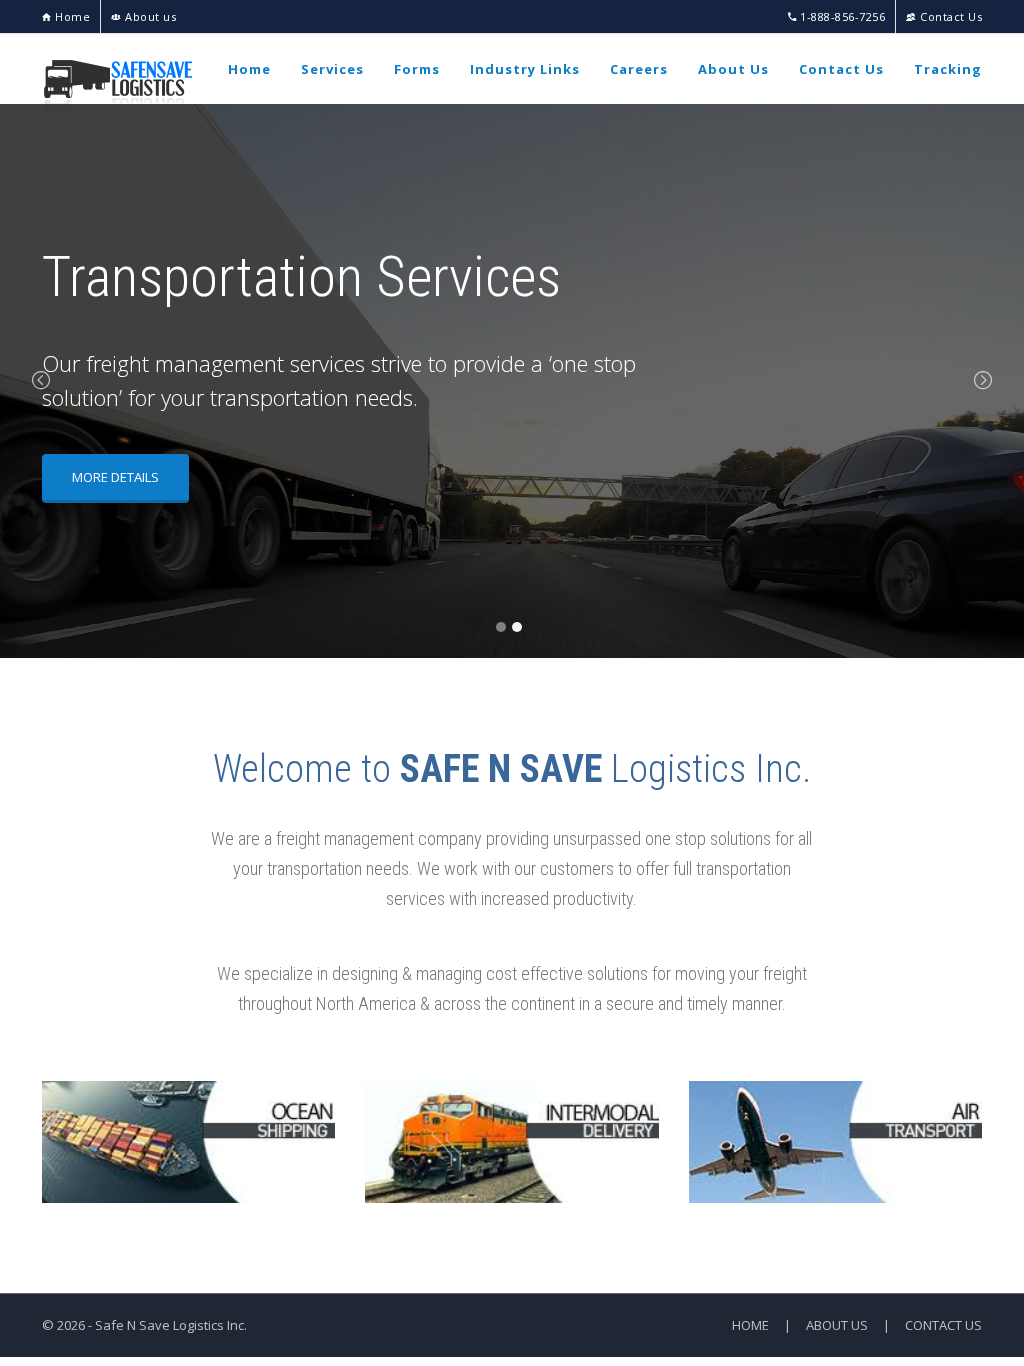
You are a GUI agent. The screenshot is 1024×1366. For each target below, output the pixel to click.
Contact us (943, 1325)
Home (71, 16)
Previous (41, 381)
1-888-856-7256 (841, 16)
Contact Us (949, 16)
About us (149, 16)
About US (837, 1325)
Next (983, 381)
